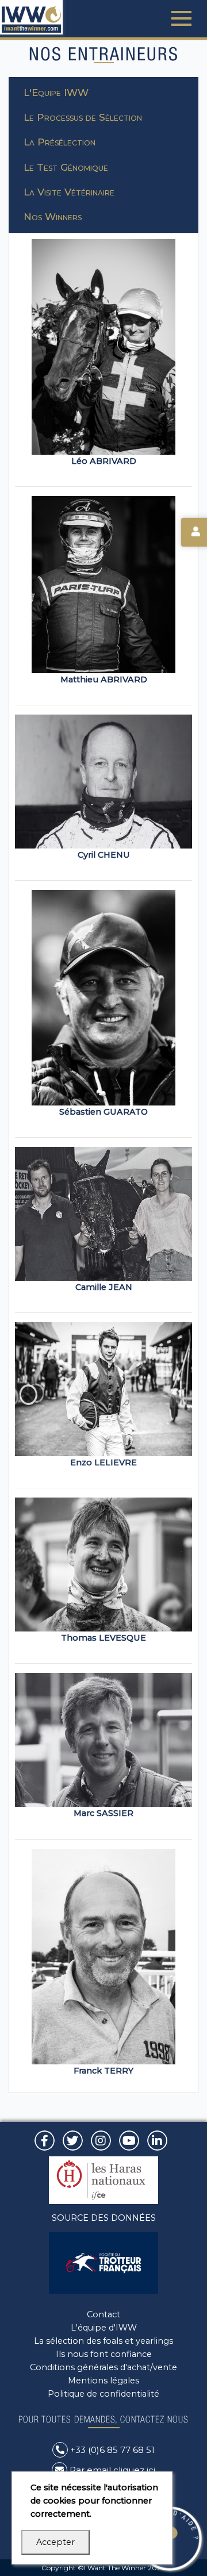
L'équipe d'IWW (104, 2328)
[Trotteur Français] (103, 2262)
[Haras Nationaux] (103, 2179)
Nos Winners (53, 217)
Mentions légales (103, 2381)
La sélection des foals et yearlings (103, 2341)
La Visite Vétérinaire (69, 192)
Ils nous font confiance (104, 2354)
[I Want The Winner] (31, 17)
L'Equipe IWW (56, 93)
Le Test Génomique (66, 167)
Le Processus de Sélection (83, 117)
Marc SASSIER (103, 1813)
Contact (103, 2314)
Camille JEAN (104, 1287)
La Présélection (60, 142)
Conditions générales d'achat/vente (103, 2367)
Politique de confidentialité (103, 2394)
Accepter (55, 2542)
